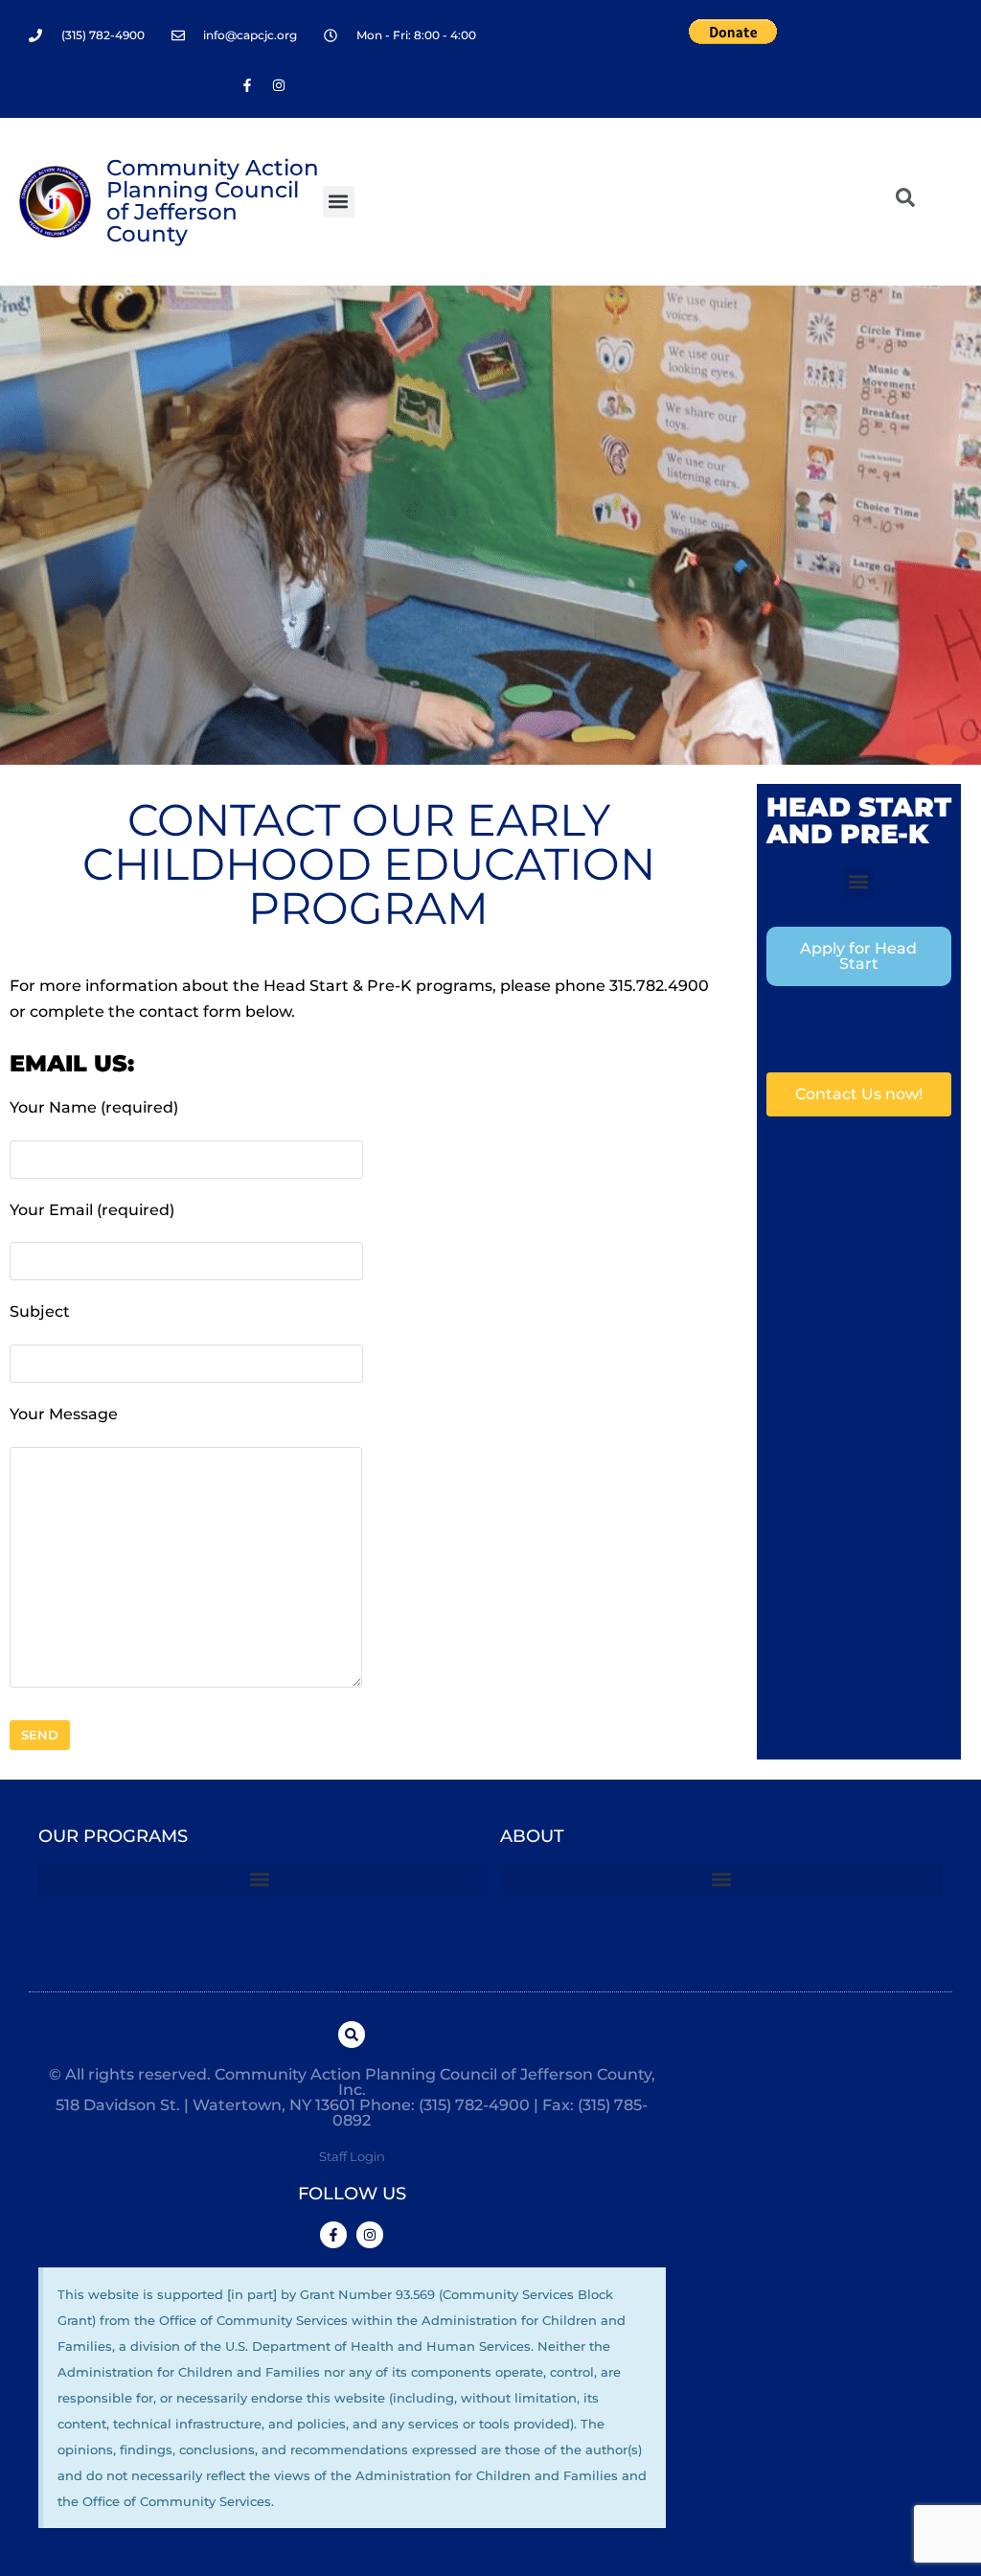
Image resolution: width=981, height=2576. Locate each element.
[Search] (352, 2035)
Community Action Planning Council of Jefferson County (213, 201)
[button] (339, 202)
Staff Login (352, 2156)
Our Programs (113, 1836)
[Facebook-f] (247, 85)
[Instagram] (279, 85)
